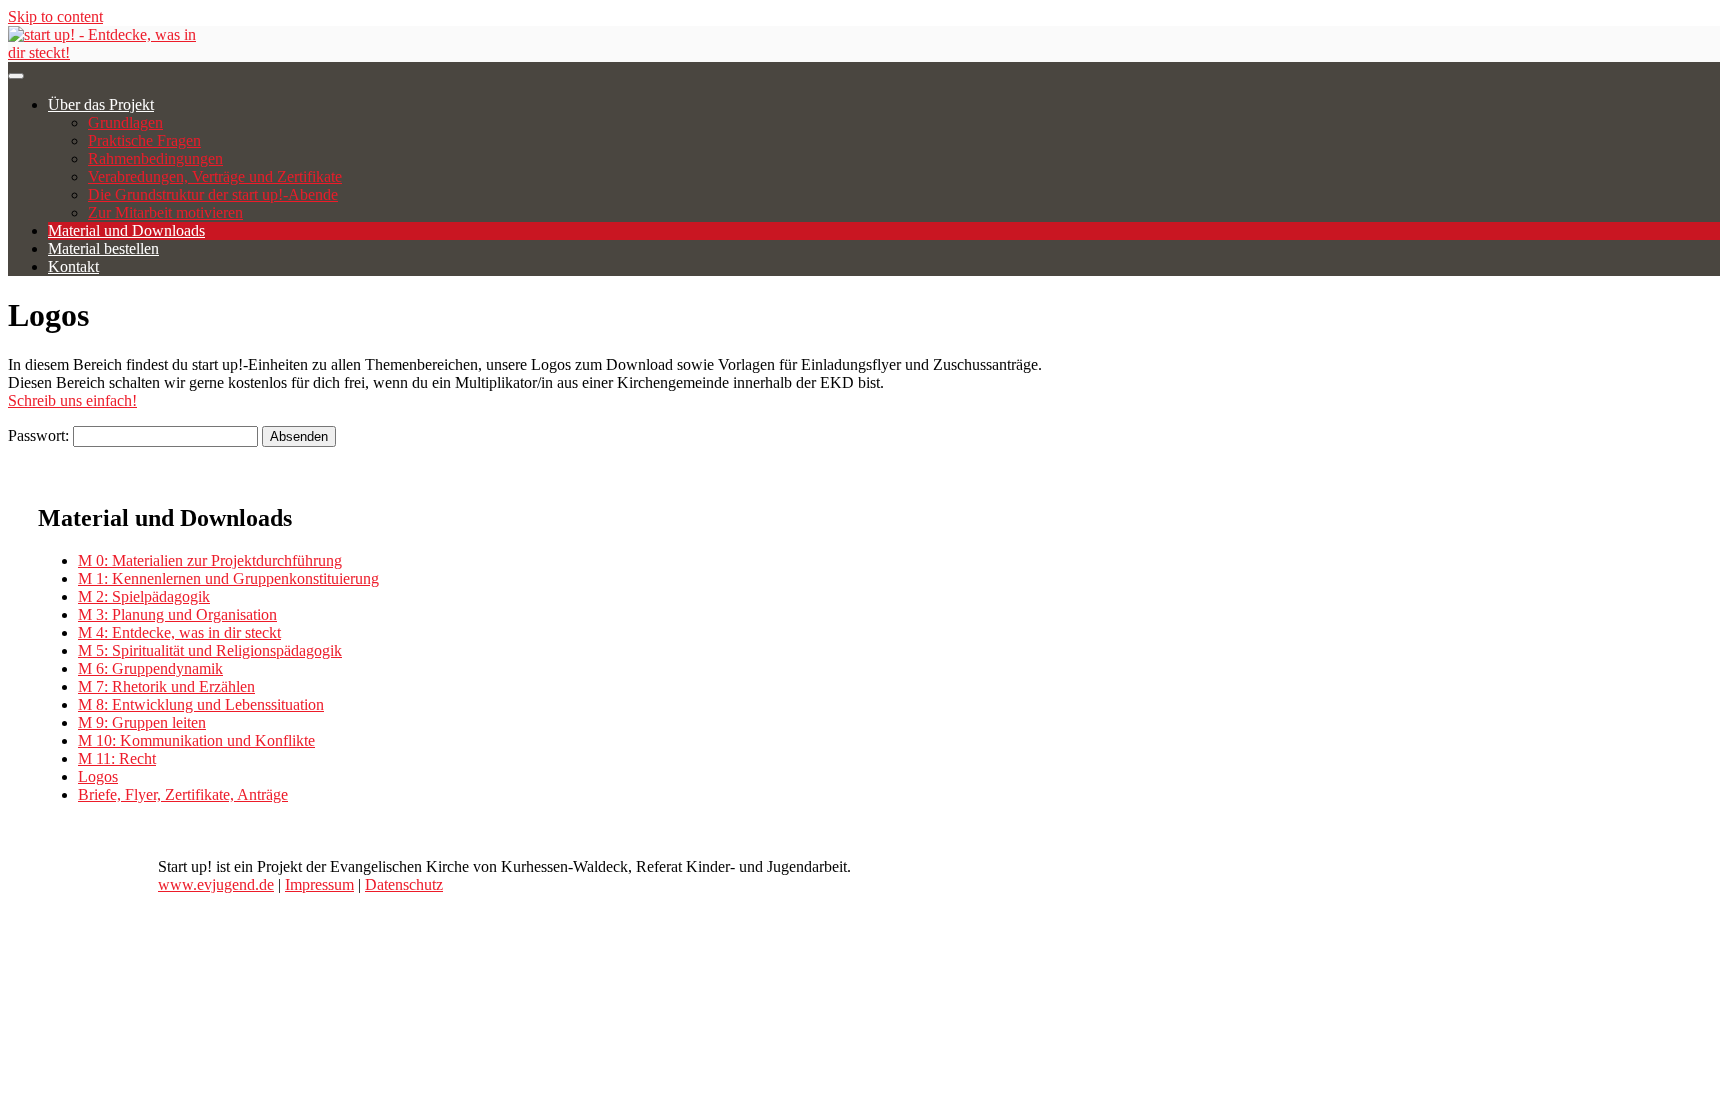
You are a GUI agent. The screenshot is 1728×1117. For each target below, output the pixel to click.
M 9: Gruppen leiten (142, 722)
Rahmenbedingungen (155, 158)
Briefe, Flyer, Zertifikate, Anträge (183, 794)
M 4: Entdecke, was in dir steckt (179, 632)
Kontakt (73, 266)
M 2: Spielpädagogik (144, 596)
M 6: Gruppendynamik (150, 668)
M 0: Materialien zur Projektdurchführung (210, 560)
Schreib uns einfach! (72, 400)
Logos (98, 776)
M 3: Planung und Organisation (177, 614)
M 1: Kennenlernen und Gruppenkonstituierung (228, 578)
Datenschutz (404, 884)
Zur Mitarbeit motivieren (165, 212)
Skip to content (55, 16)
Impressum (319, 884)
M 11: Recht (117, 758)
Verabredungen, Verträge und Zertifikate (215, 176)
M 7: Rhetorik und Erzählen (166, 686)
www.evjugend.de (216, 884)
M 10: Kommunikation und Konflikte (196, 740)
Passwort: (40, 435)
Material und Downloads (126, 230)
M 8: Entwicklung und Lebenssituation (201, 704)
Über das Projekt (101, 104)
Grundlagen (125, 122)
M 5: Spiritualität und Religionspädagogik (210, 650)
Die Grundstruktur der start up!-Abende (213, 194)
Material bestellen (103, 248)
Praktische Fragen (144, 140)
